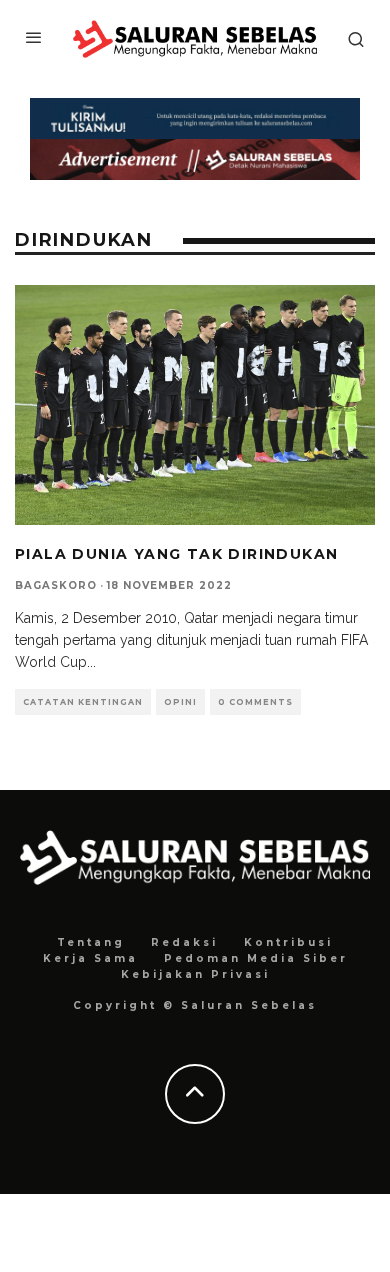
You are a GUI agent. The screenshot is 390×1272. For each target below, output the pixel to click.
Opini (180, 702)
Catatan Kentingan (83, 702)
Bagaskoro (56, 585)
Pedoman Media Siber (256, 958)
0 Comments (255, 702)
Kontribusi (288, 942)
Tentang (91, 942)
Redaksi (184, 942)
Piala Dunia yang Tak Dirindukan (176, 554)
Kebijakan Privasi (195, 974)
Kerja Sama (90, 958)
